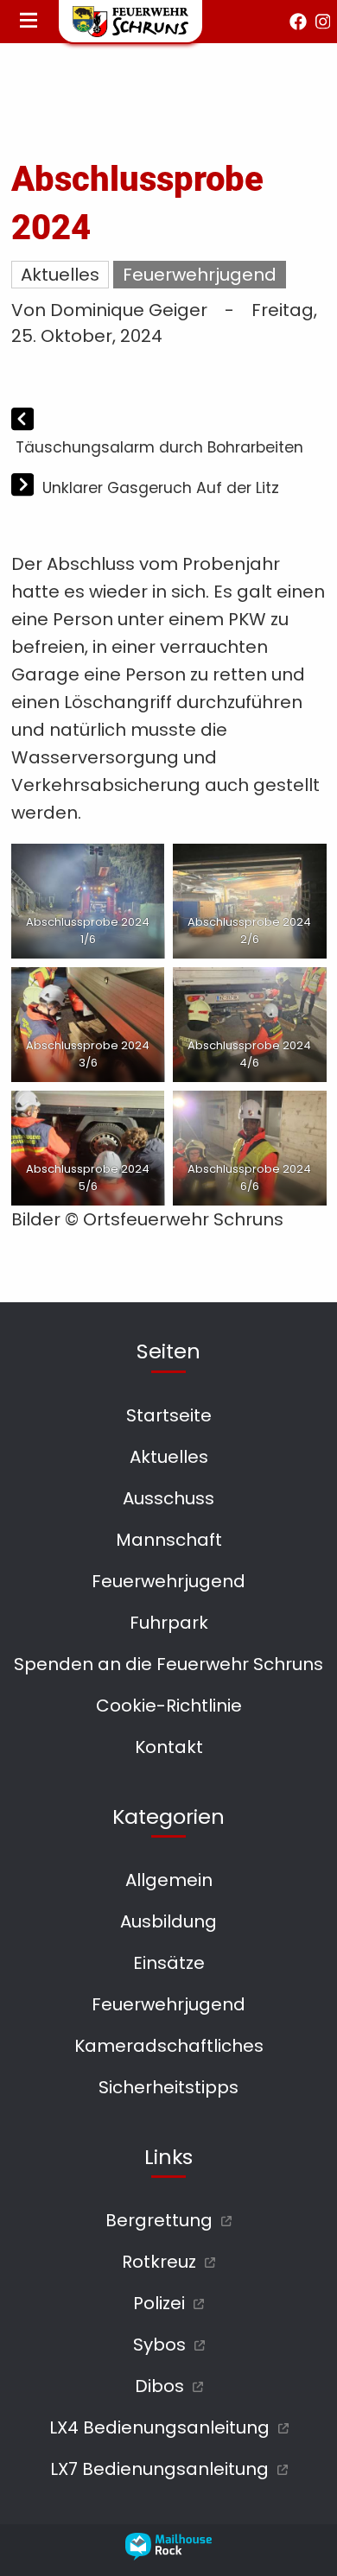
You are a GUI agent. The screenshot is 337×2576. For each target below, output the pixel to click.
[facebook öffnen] (298, 22)
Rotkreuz (159, 2262)
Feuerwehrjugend (200, 275)
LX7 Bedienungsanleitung (159, 2469)
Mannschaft (169, 1540)
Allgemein (169, 1880)
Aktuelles (60, 275)
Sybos (159, 2345)
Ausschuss (168, 1498)
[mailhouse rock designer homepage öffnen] (168, 2554)
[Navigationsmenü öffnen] (29, 22)
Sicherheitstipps (168, 2087)
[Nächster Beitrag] (25, 487)
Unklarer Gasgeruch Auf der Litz (161, 488)
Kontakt (169, 1747)
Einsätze (169, 1963)
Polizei (159, 2303)
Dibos (159, 2386)
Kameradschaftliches (169, 2046)
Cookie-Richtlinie (169, 1706)
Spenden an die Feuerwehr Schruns (168, 1664)
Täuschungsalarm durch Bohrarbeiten (159, 447)
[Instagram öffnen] (323, 22)
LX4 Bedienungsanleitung (159, 2427)
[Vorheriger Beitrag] (22, 421)
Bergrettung (159, 2220)
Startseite (169, 1415)
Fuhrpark (169, 1623)
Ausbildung (168, 1921)
